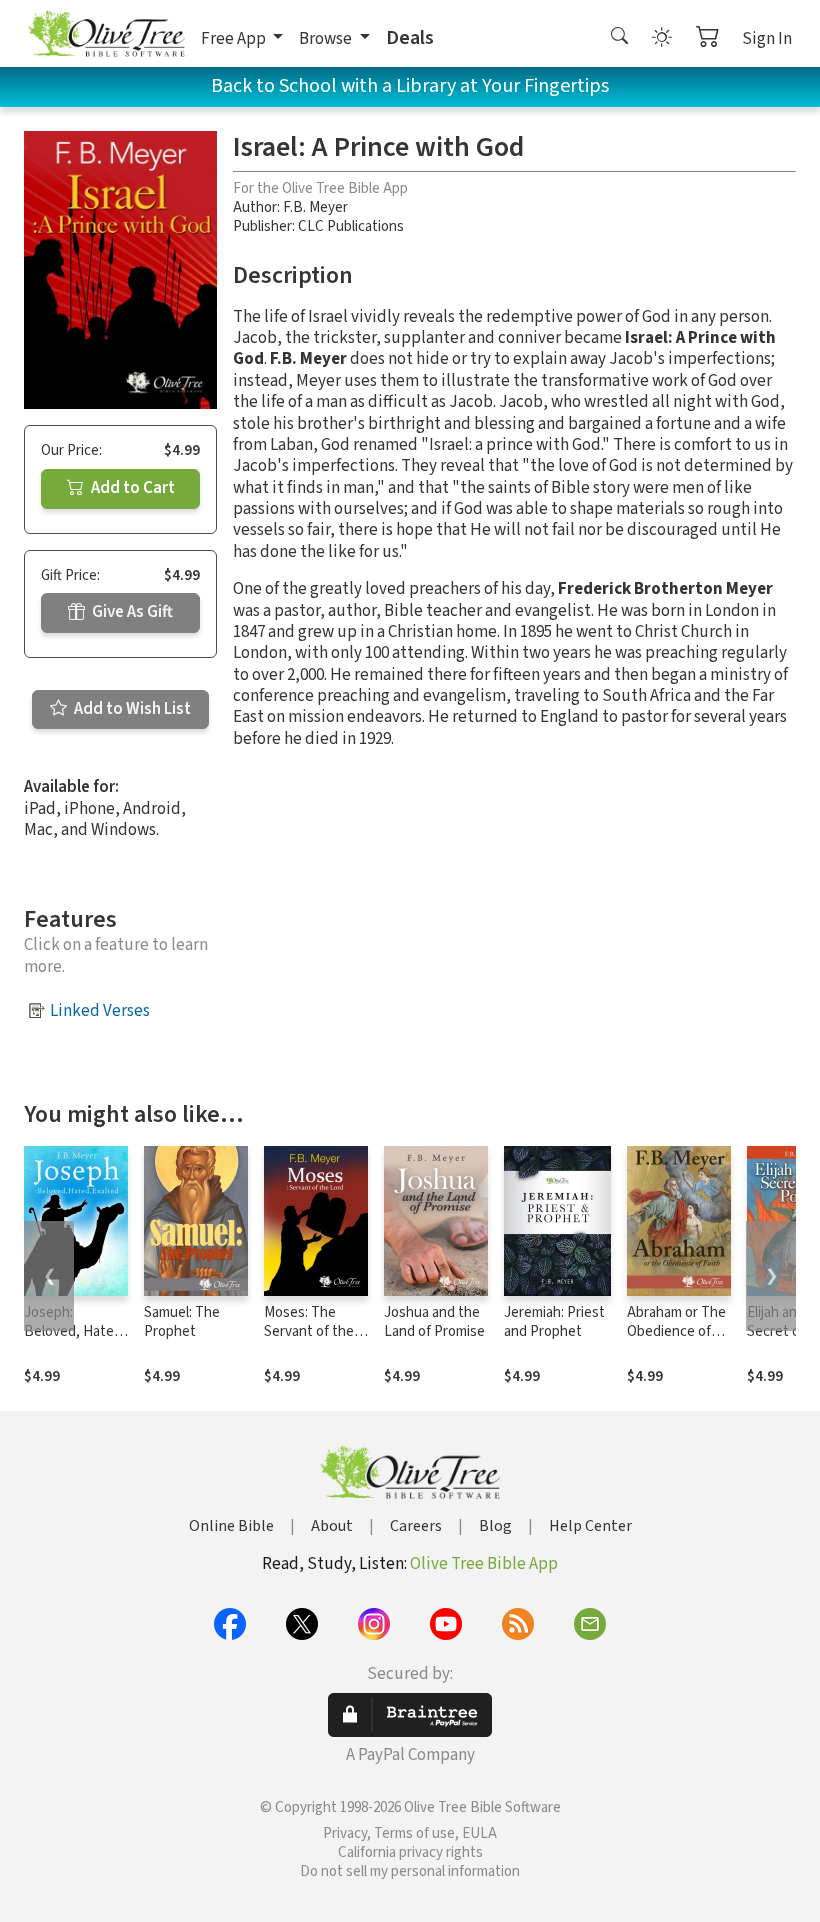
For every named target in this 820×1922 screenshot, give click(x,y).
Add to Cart (131, 488)
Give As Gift (131, 612)
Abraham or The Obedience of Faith (676, 1331)
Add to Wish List (131, 709)
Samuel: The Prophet (182, 1322)
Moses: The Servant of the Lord (309, 1331)
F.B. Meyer (315, 207)
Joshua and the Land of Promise (434, 1322)
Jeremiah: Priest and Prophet (554, 1322)
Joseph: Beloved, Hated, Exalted (75, 1331)
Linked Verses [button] (100, 1011)
